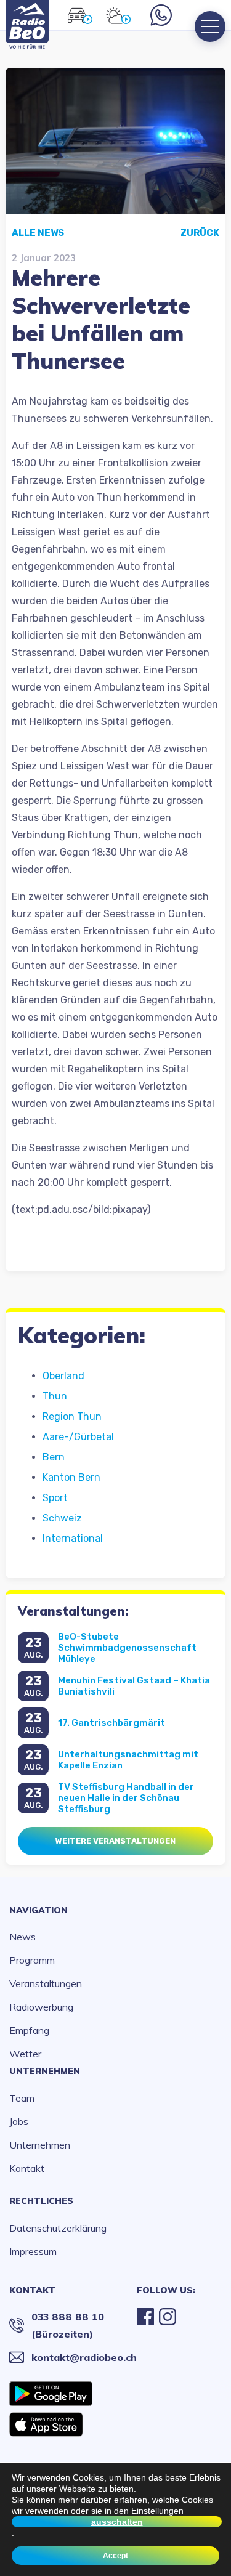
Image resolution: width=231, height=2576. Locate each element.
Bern (54, 1457)
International (73, 1538)
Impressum (33, 2251)
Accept (115, 2556)
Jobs (19, 2121)
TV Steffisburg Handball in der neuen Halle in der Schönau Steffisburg (126, 1798)
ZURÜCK (200, 233)
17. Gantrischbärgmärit (111, 1723)
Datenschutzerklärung (58, 2228)
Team (22, 2098)
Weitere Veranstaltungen (115, 1841)
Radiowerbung (41, 2007)
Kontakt (27, 2168)
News (22, 1937)
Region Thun (72, 1416)
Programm (32, 1960)
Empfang (29, 2030)
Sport (55, 1498)
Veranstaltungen (46, 1983)
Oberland (63, 1376)
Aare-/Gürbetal (78, 1437)
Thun (55, 1396)
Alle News (38, 233)
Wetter (25, 2054)
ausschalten (117, 2522)
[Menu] (210, 26)
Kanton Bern (71, 1477)
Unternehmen (45, 2071)
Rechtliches (41, 2201)
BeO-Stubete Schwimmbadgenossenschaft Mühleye (127, 1648)
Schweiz (62, 1518)
